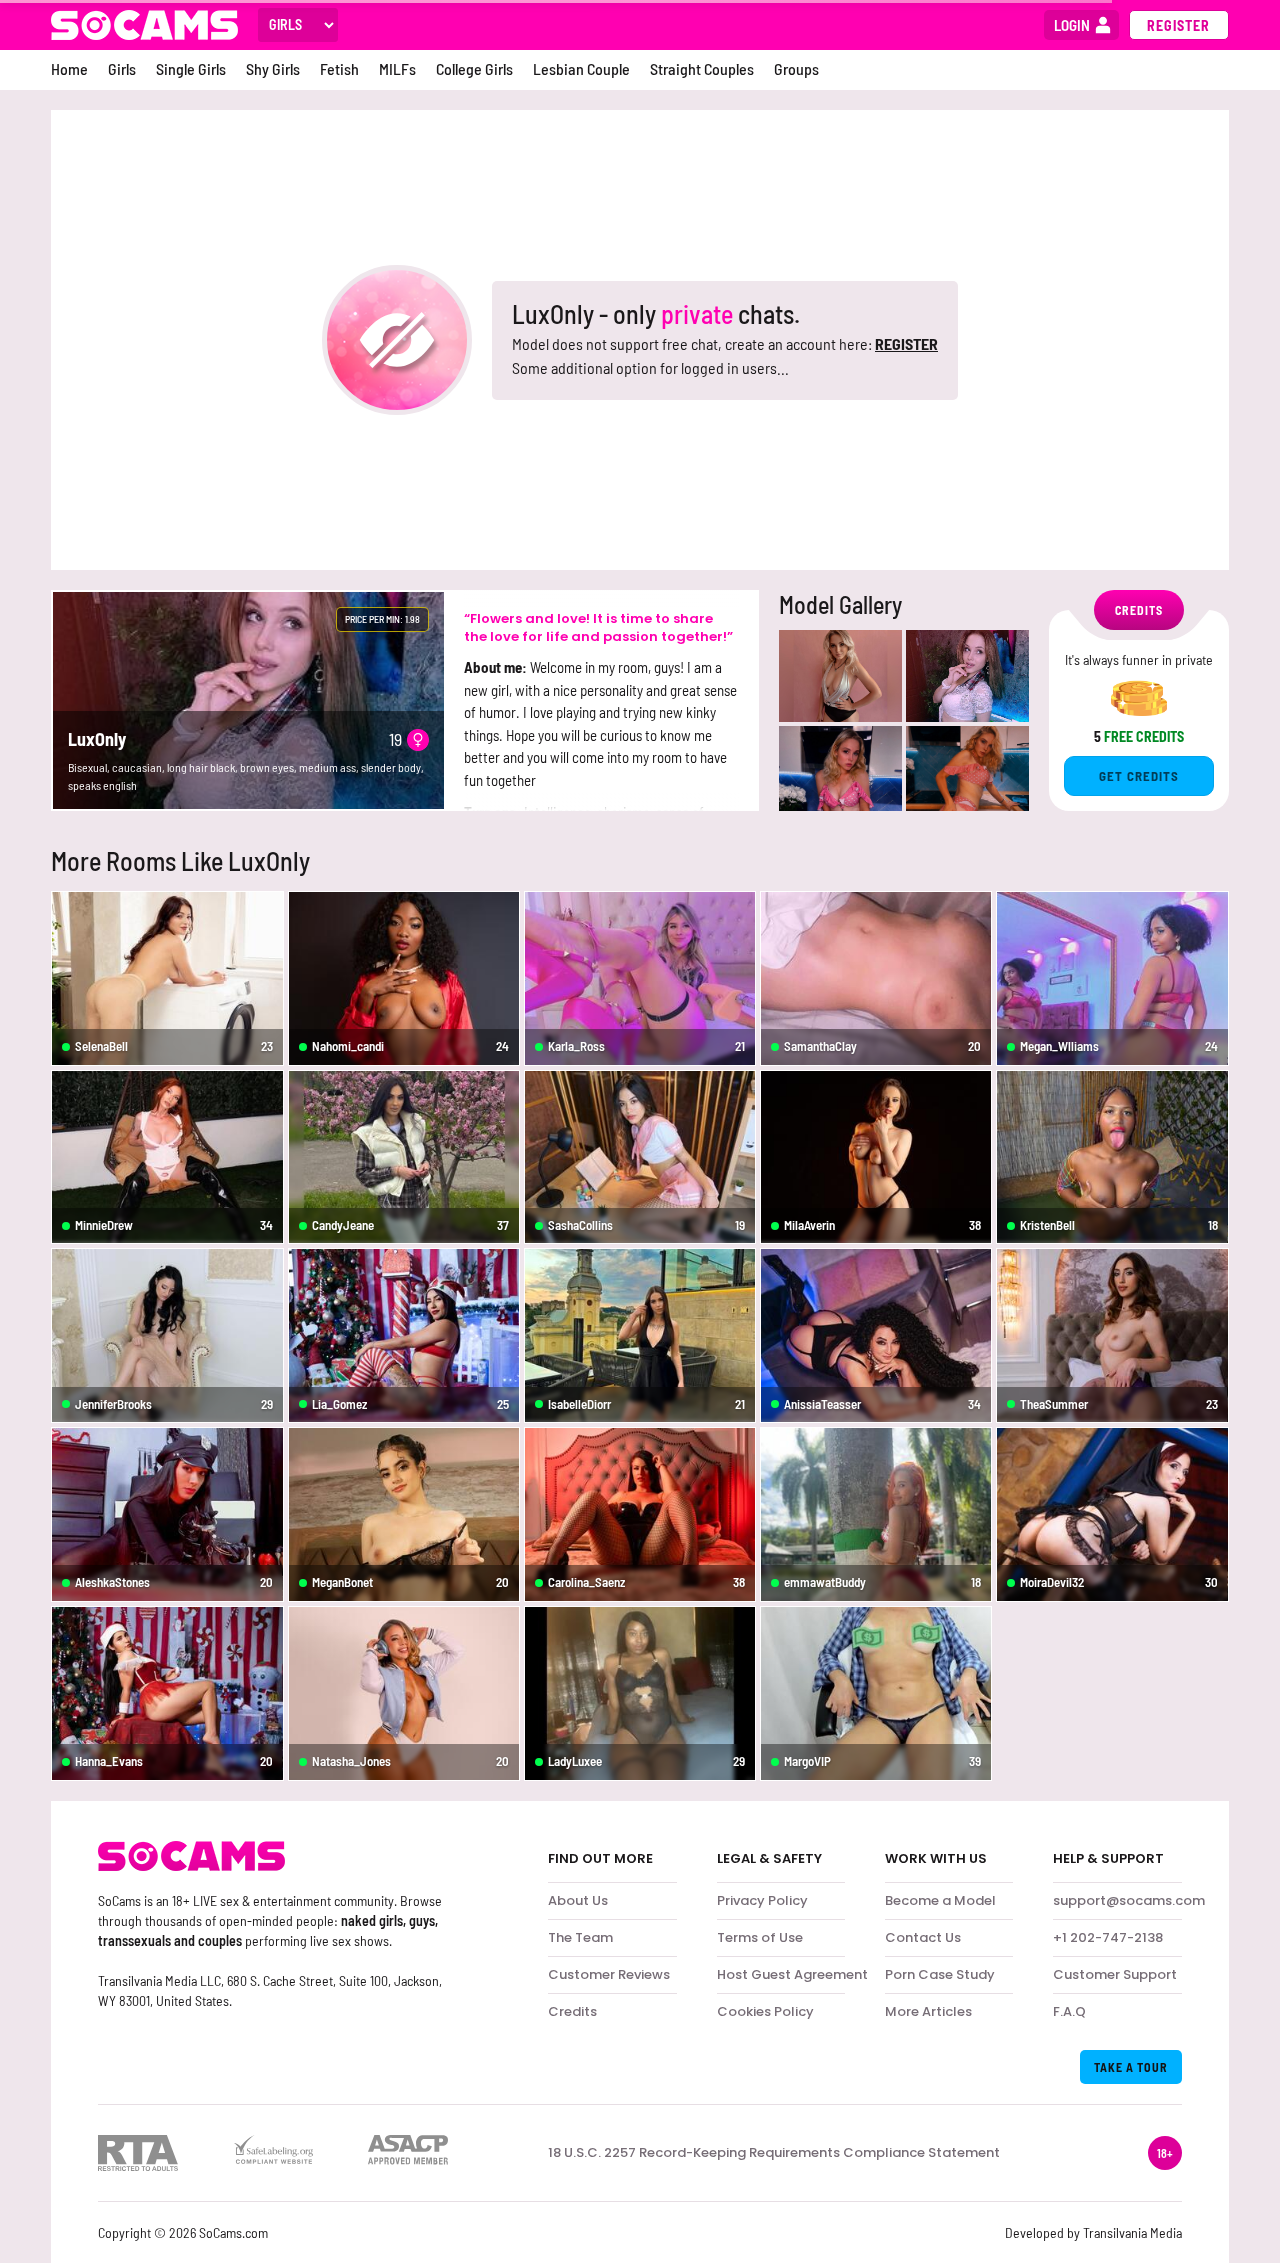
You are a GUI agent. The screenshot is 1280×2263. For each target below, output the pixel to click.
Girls (122, 68)
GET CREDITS (1139, 776)
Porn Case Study (940, 1974)
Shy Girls (273, 68)
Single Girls (191, 68)
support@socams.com (1129, 1900)
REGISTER (906, 343)
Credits (572, 2011)
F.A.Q (1069, 2011)
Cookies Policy (765, 2011)
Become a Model (940, 1900)
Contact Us (923, 1937)
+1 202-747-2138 (1108, 1937)
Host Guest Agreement (792, 1974)
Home (69, 68)
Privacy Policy (762, 1900)
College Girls (474, 68)
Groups (796, 68)
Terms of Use (760, 1937)
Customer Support (1115, 1974)
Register (1178, 25)
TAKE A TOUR (1131, 2067)
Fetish (339, 68)
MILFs (397, 68)
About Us (578, 1900)
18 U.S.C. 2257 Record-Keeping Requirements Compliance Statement (774, 2153)
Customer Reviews (609, 1974)
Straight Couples (702, 68)
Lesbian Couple (581, 68)
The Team (580, 1937)
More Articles (928, 2011)
